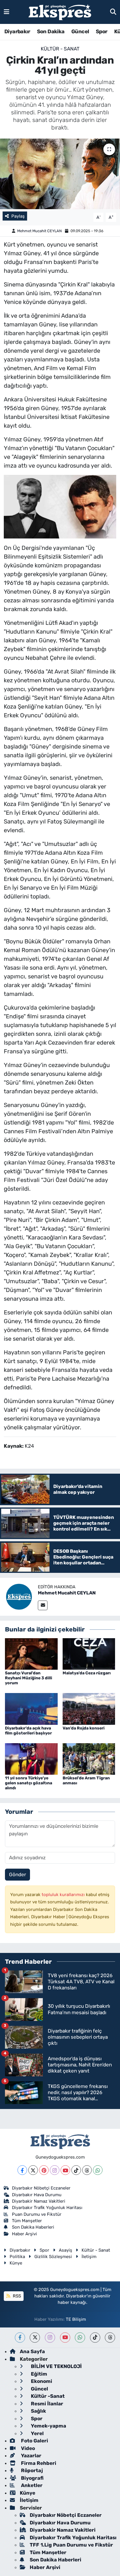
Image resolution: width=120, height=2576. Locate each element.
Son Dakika (51, 32)
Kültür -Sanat (47, 2396)
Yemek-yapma (48, 2426)
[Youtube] (65, 2170)
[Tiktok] (76, 2170)
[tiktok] (95, 2338)
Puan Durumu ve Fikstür (37, 2214)
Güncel (80, 32)
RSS (16, 2296)
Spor (102, 32)
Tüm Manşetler (27, 2221)
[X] (33, 2170)
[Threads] (87, 2170)
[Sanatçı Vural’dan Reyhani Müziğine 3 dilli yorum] (31, 1653)
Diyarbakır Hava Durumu (37, 2195)
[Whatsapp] (98, 2170)
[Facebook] (22, 2170)
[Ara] (113, 12)
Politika (17, 2257)
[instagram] (50, 2338)
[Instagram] (55, 2170)
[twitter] (35, 2338)
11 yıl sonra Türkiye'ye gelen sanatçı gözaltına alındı (29, 1783)
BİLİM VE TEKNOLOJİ (56, 2366)
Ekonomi (41, 2381)
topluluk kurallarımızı (64, 1895)
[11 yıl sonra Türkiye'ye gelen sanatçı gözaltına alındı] (31, 1758)
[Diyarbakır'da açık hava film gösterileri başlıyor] (31, 1708)
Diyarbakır (17, 32)
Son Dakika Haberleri (33, 2227)
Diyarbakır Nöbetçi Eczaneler (41, 2188)
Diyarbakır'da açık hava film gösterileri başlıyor (28, 1731)
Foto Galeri (34, 2441)
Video (27, 2448)
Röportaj (31, 2470)
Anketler (31, 2485)
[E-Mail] (43, 1605)
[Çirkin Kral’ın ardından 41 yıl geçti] (60, 174)
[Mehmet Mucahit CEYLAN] (19, 1596)
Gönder (17, 1874)
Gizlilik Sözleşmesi (53, 2257)
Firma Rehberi (38, 2463)
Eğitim (38, 2374)
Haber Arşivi (24, 2234)
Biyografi (32, 2478)
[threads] (110, 2338)
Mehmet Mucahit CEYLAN (39, 231)
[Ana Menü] (7, 12)
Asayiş (66, 2250)
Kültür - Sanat (60, 49)
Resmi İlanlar (46, 2404)
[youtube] (65, 2338)
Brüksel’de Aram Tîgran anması (86, 1781)
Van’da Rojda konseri (84, 1728)
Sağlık (38, 2411)
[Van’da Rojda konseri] (89, 1708)
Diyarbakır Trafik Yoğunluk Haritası (47, 2208)
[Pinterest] (44, 2170)
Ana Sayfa (32, 2351)
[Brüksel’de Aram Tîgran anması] (89, 1758)
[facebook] (20, 2338)
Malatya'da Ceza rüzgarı (87, 1673)
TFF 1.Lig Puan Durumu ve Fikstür (71, 2545)
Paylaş (18, 216)
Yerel (37, 2433)
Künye (16, 2263)
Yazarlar (31, 2456)
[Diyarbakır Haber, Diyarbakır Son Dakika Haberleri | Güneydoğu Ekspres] (60, 12)
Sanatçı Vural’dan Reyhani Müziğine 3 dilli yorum (29, 1678)
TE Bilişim (76, 2319)
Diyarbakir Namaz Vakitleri (39, 2201)
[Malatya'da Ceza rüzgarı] (89, 1653)
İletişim (89, 2257)
